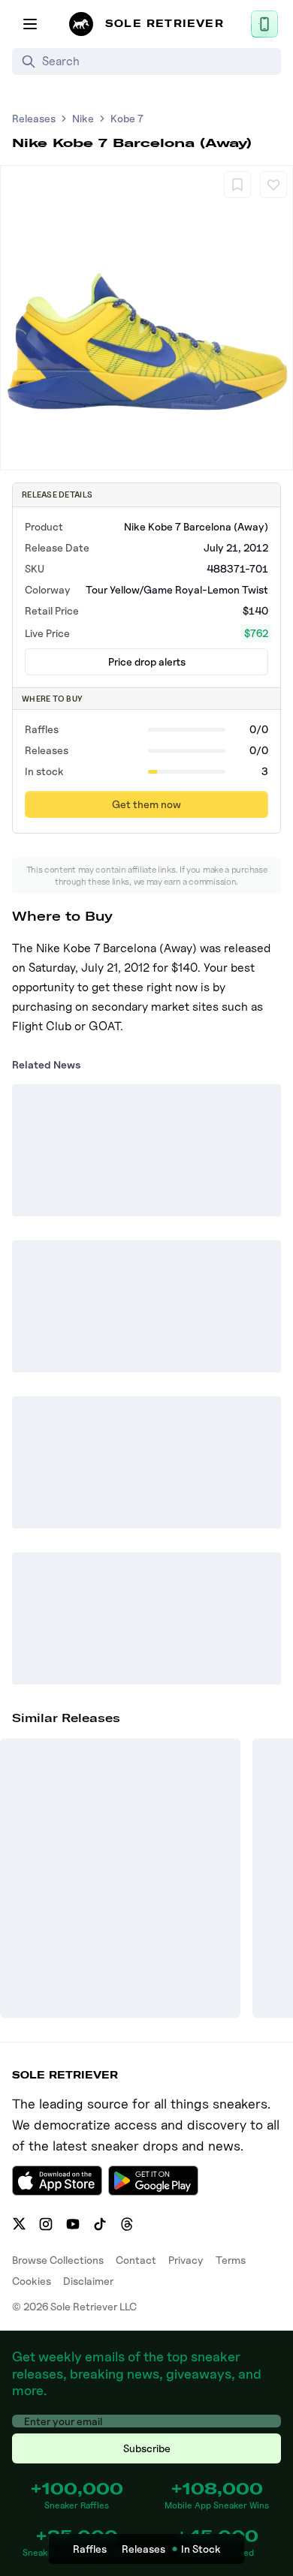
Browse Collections (58, 2260)
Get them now (146, 804)
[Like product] (273, 185)
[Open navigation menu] (30, 24)
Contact (136, 2260)
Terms (231, 2260)
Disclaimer (88, 2281)
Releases (34, 118)
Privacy (186, 2260)
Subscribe (147, 2448)
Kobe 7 (127, 118)
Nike (83, 118)
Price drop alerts (147, 661)
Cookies (32, 2281)
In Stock (201, 2549)
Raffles (90, 2549)
